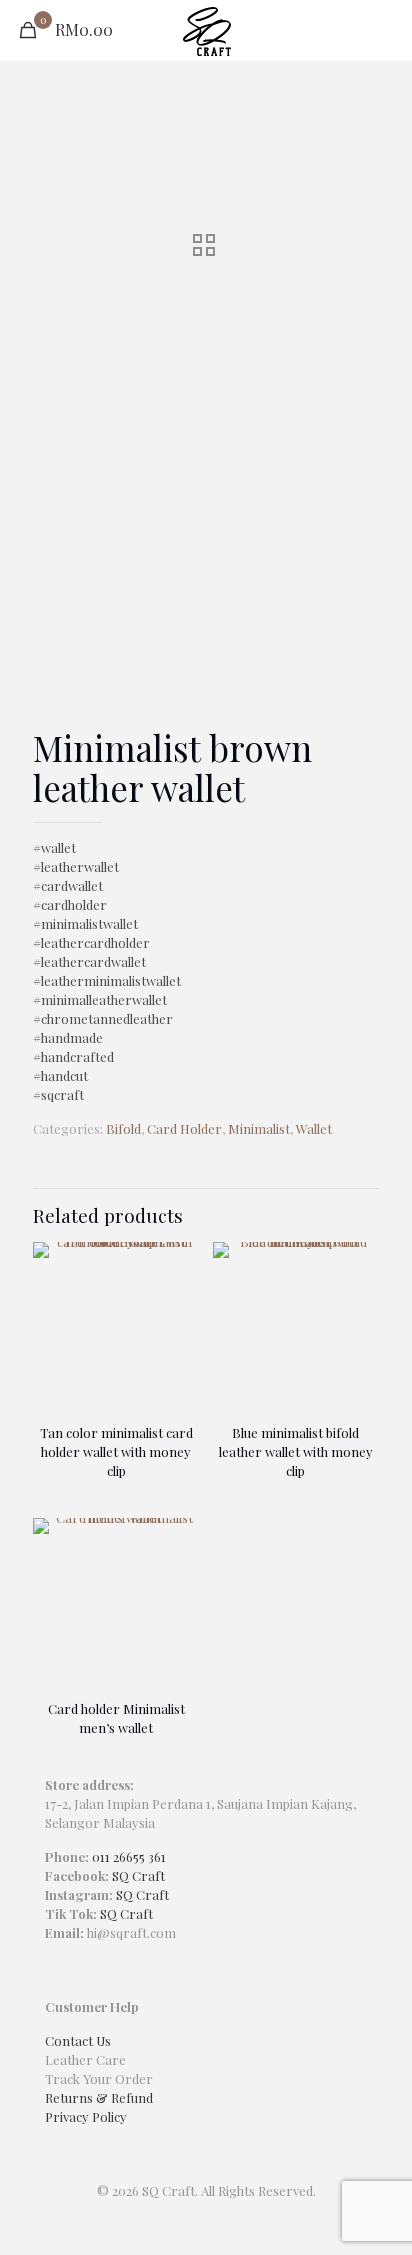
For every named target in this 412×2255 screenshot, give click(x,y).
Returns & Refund (99, 2097)
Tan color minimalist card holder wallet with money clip (116, 1451)
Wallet (314, 1128)
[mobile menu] (385, 30)
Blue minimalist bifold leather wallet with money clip (296, 1451)
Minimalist (259, 1128)
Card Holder (184, 1128)
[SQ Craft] (206, 30)
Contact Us (78, 2040)
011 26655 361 (129, 1856)
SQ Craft (138, 1875)
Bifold (123, 1128)
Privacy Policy (86, 2116)
